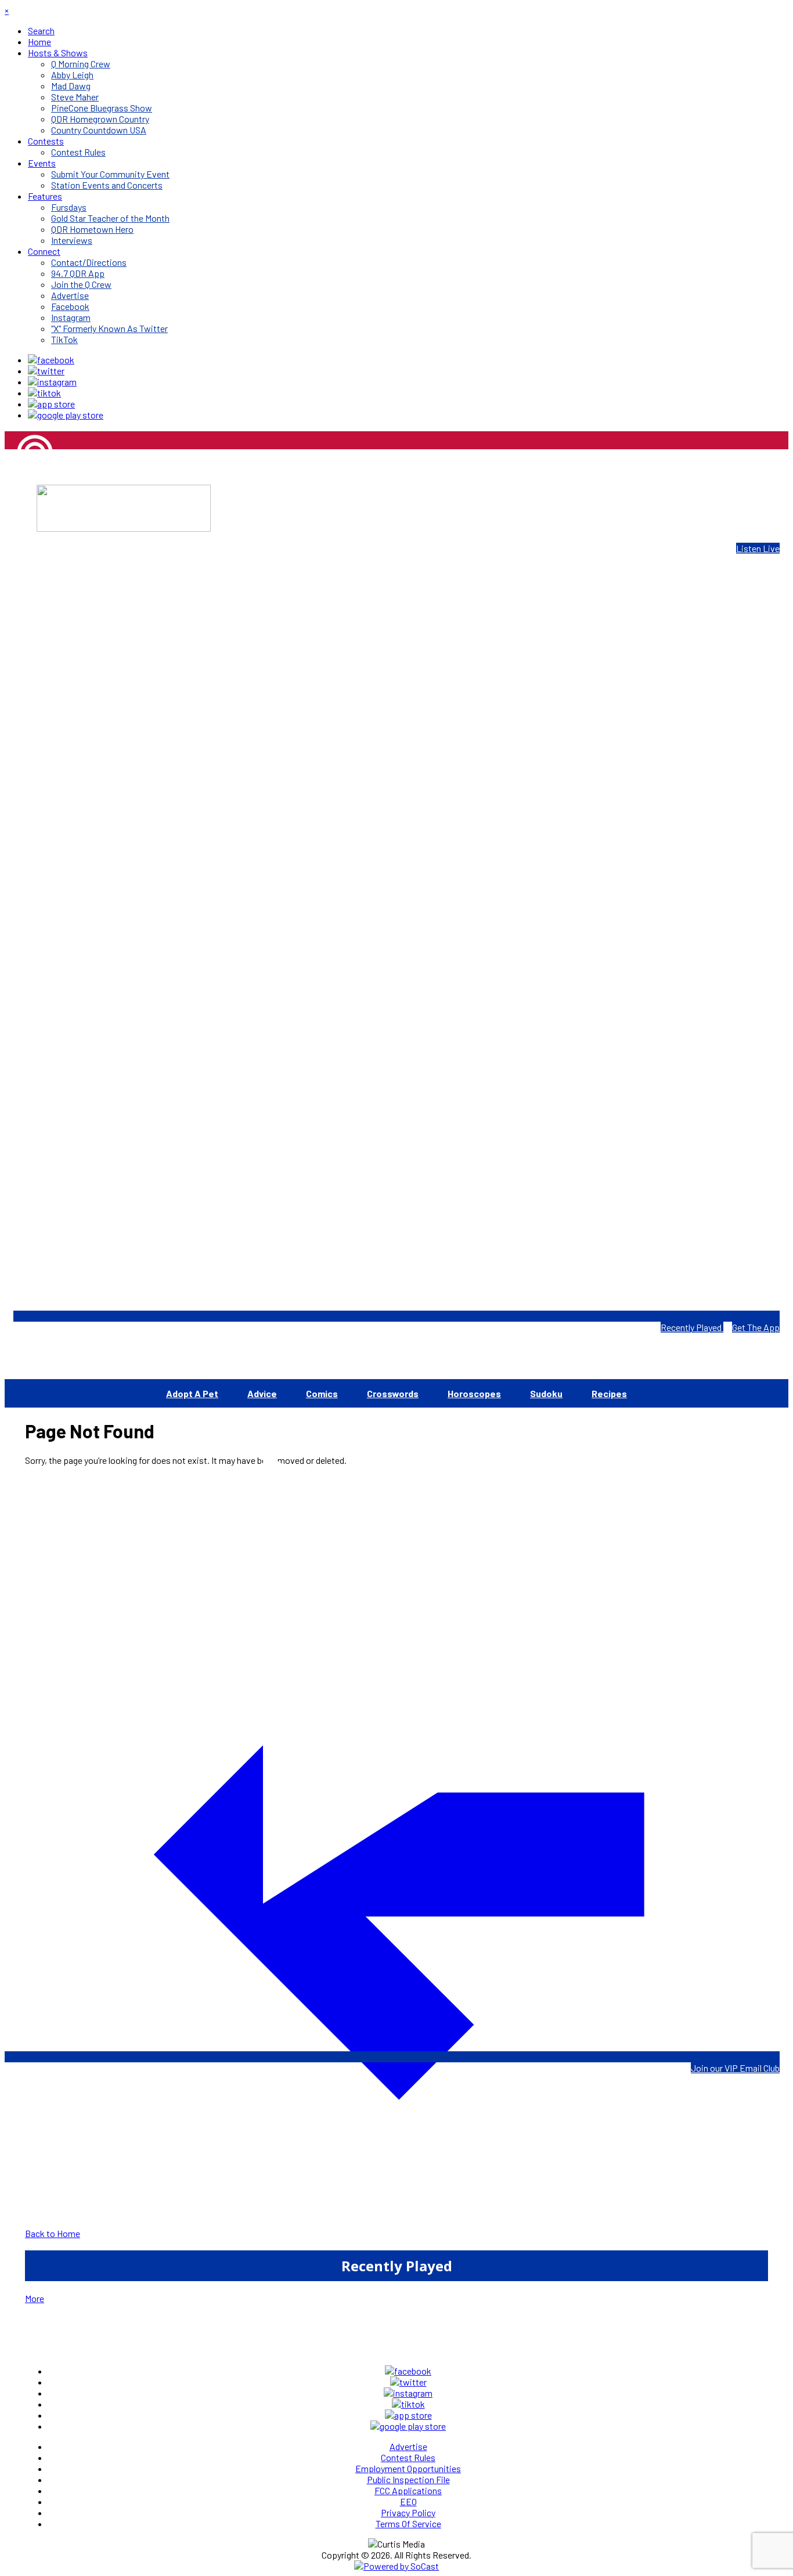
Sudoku (546, 1393)
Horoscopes (474, 1393)
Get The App (756, 1327)
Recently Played (692, 1327)
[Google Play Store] (66, 415)
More (35, 2298)
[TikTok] (44, 393)
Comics (322, 1393)
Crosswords (393, 1393)
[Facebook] (51, 360)
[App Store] (51, 404)
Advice (262, 1393)
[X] (46, 371)
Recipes (609, 1393)
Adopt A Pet (192, 1393)
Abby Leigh (26, 493)
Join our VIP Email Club (735, 2068)
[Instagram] (52, 382)
